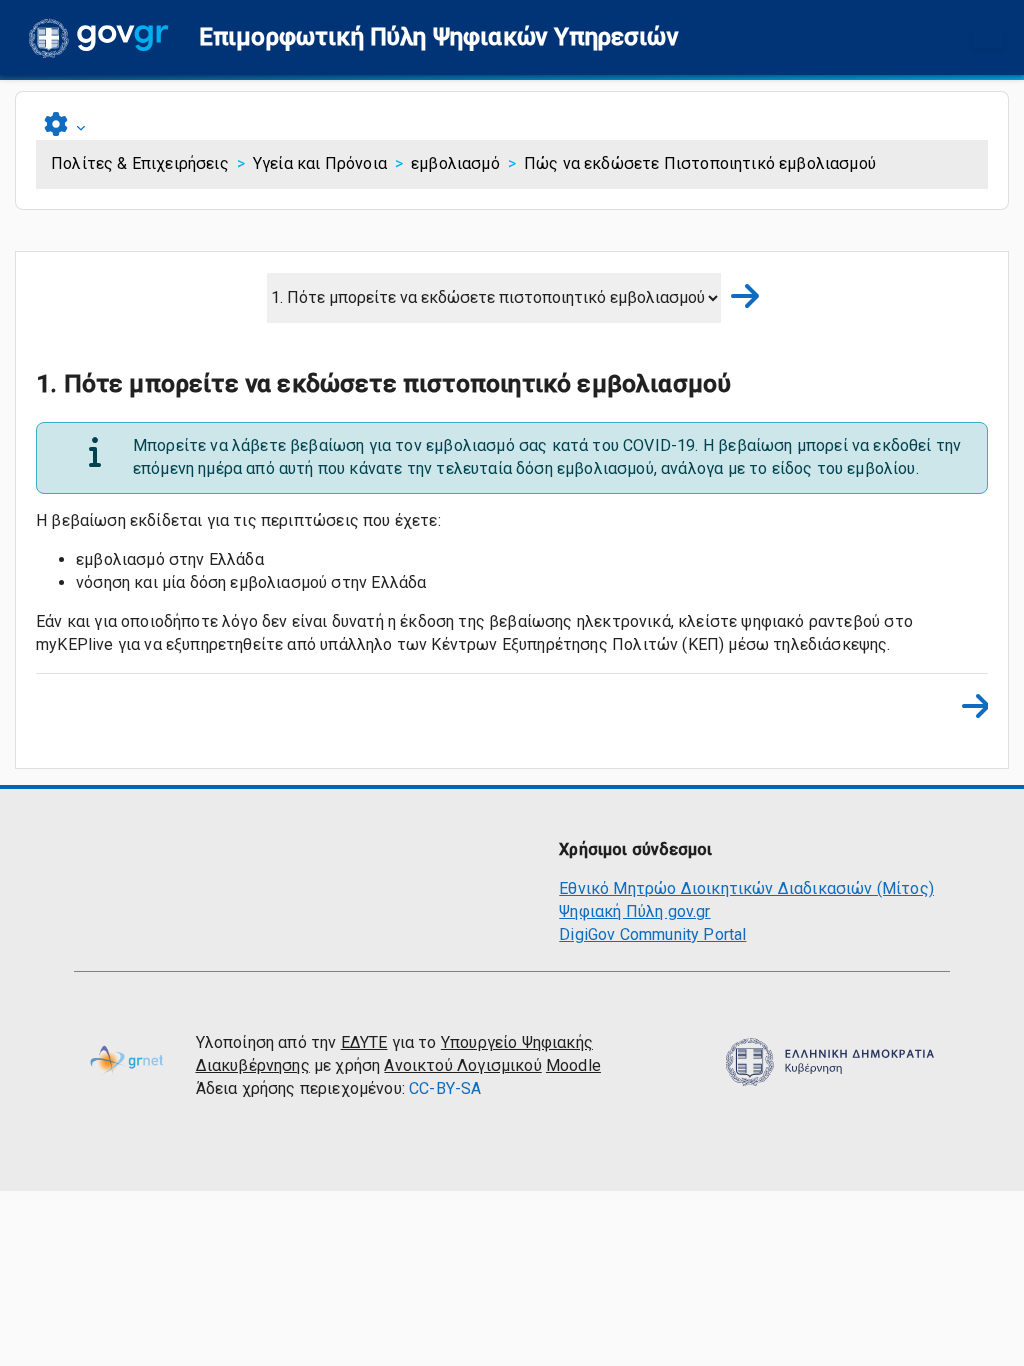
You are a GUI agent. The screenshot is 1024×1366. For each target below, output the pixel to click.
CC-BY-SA (445, 1088)
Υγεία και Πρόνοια (320, 163)
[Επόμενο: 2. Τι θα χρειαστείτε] (739, 297)
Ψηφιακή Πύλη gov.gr (634, 911)
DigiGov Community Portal (652, 934)
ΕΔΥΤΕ (364, 1042)
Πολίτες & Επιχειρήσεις (140, 163)
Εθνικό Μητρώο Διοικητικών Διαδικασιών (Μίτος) (746, 888)
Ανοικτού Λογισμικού (462, 1065)
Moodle (573, 1065)
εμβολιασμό (455, 163)
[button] (439, 37)
